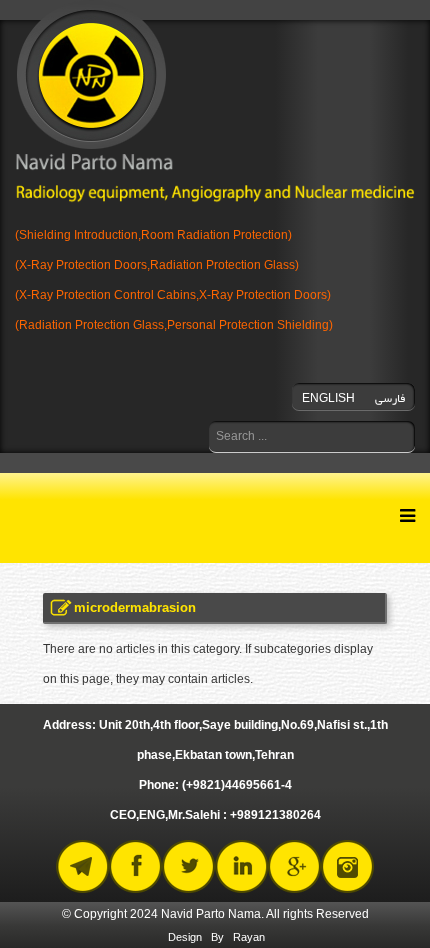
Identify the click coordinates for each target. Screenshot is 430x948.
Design (185, 937)
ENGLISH (328, 398)
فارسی (390, 398)
